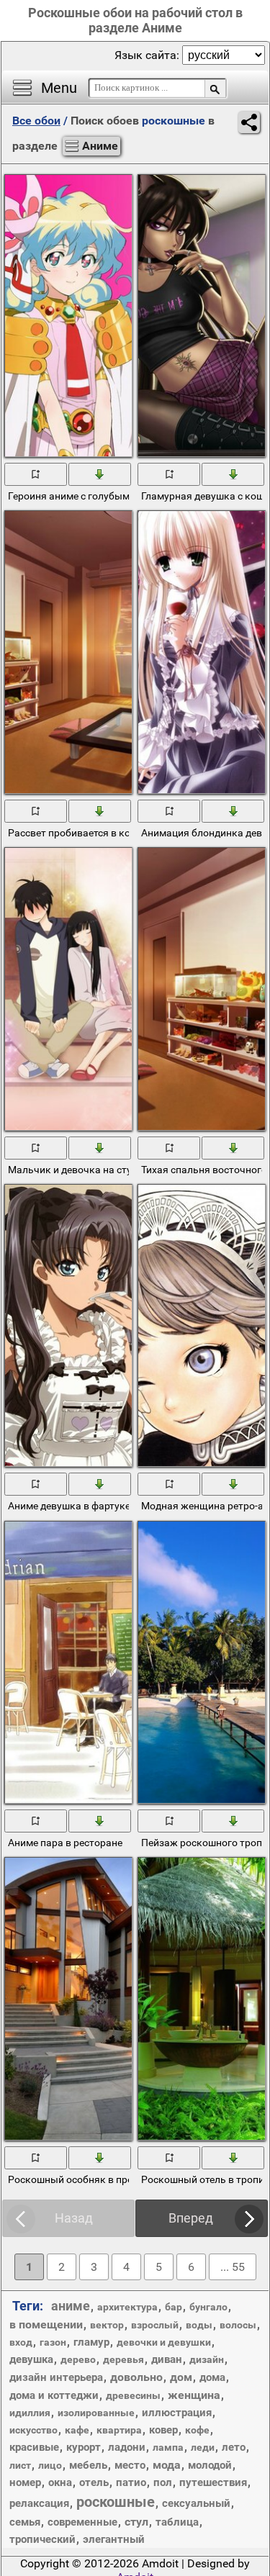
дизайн (207, 2359)
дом (181, 2377)
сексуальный (196, 2503)
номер (25, 2482)
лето (234, 2447)
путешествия (213, 2482)
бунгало (208, 2307)
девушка (31, 2359)
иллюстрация (177, 2413)
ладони (127, 2447)
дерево (78, 2359)
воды (199, 2325)
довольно (136, 2377)
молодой (210, 2465)
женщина (194, 2395)
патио (131, 2482)
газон (53, 2342)
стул (136, 2522)
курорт (84, 2447)
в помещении (46, 2324)
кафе (77, 2430)
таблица (177, 2522)
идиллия (30, 2413)
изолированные (96, 2413)
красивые (34, 2447)
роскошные (116, 2502)
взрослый (155, 2325)
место (130, 2465)
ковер (163, 2430)
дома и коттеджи (54, 2395)
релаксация (39, 2503)
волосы (238, 2325)
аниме (71, 2306)
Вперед (191, 2218)
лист (20, 2465)
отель (94, 2482)
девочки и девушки (164, 2342)
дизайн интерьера (56, 2377)
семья (25, 2522)
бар (174, 2307)
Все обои (36, 121)
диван (167, 2359)
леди (203, 2447)
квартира (119, 2430)
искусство (33, 2430)
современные (82, 2522)
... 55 (233, 2267)
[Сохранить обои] (100, 474)
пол (163, 2482)
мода (167, 2465)
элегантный (114, 2539)
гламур (91, 2342)
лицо (50, 2465)
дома (212, 2377)
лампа (168, 2447)
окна (60, 2482)
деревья (123, 2359)
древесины (133, 2395)
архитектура (127, 2307)
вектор (107, 2325)
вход (21, 2342)
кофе (197, 2430)
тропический (42, 2539)
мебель (88, 2465)
